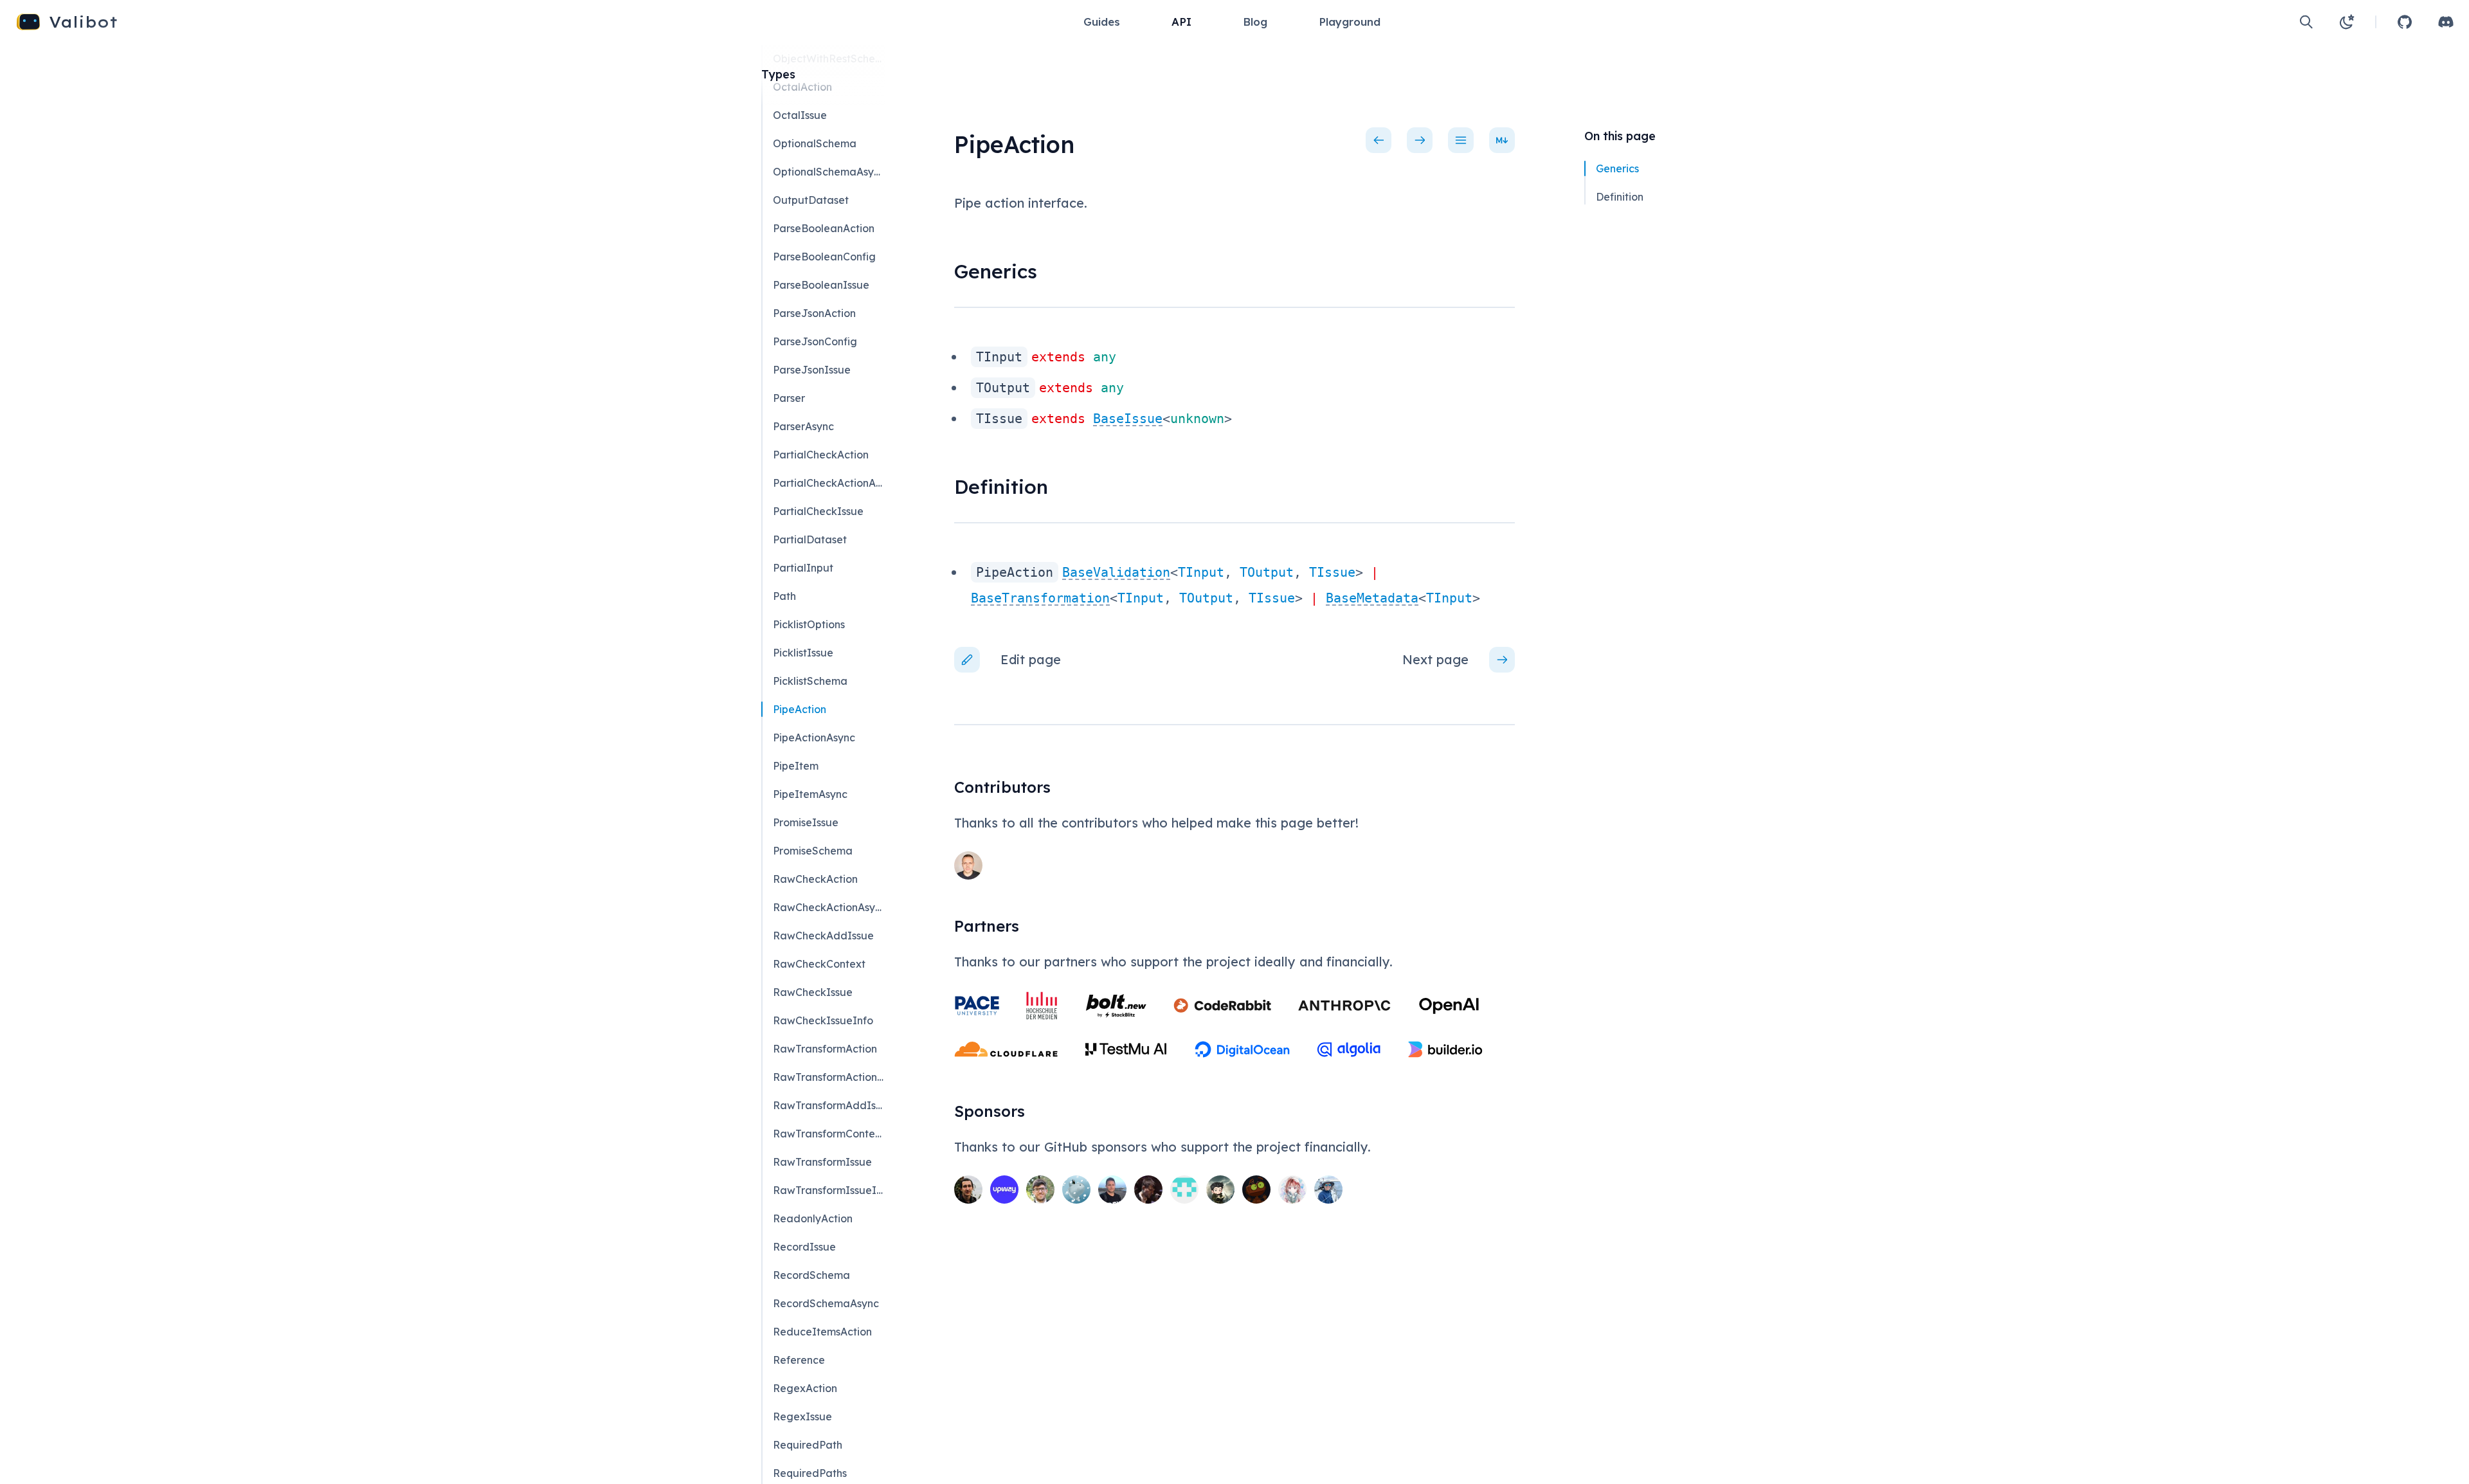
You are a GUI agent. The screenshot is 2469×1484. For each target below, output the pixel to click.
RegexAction (805, 1388)
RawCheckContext (819, 964)
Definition (1620, 197)
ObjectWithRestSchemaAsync (828, 59)
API (1181, 22)
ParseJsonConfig (815, 341)
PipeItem (796, 766)
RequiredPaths (810, 1473)
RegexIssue (802, 1416)
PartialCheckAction (821, 455)
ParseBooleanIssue (821, 285)
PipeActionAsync (814, 737)
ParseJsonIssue (812, 370)
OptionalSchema (815, 143)
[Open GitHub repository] (2405, 22)
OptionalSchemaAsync (828, 172)
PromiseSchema (813, 851)
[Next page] (1420, 140)
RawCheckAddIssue (823, 936)
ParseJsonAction (814, 313)
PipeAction (800, 709)
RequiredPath (808, 1445)
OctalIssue (800, 115)
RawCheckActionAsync (828, 907)
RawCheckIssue (813, 992)
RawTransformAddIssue (828, 1105)
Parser (789, 398)
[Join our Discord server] (2446, 22)
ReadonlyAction (813, 1218)
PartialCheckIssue (818, 511)
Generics (1617, 168)
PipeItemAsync (810, 794)
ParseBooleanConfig (824, 257)
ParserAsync (803, 426)
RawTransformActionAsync (828, 1077)
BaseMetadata (1372, 598)
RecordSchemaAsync (826, 1303)
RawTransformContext (828, 1134)
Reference (799, 1360)
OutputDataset (811, 200)
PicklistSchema (810, 681)
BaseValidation (1116, 572)
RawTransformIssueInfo (828, 1190)
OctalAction (802, 87)
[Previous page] (1379, 140)
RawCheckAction (815, 879)
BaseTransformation (1040, 598)
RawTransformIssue (822, 1162)
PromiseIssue (806, 822)
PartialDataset (810, 539)
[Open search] (2306, 22)
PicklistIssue (803, 653)
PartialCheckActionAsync (828, 483)
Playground (1350, 22)
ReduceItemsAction (822, 1332)
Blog (1255, 22)
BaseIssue (1128, 419)
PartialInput (803, 568)
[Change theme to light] (2347, 22)
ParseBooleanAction (824, 228)
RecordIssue (804, 1247)
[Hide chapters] (1461, 140)
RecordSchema (811, 1275)
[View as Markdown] (1502, 140)
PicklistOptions (809, 624)
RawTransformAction (825, 1049)
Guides (1102, 22)
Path (784, 596)
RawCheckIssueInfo (823, 1020)
